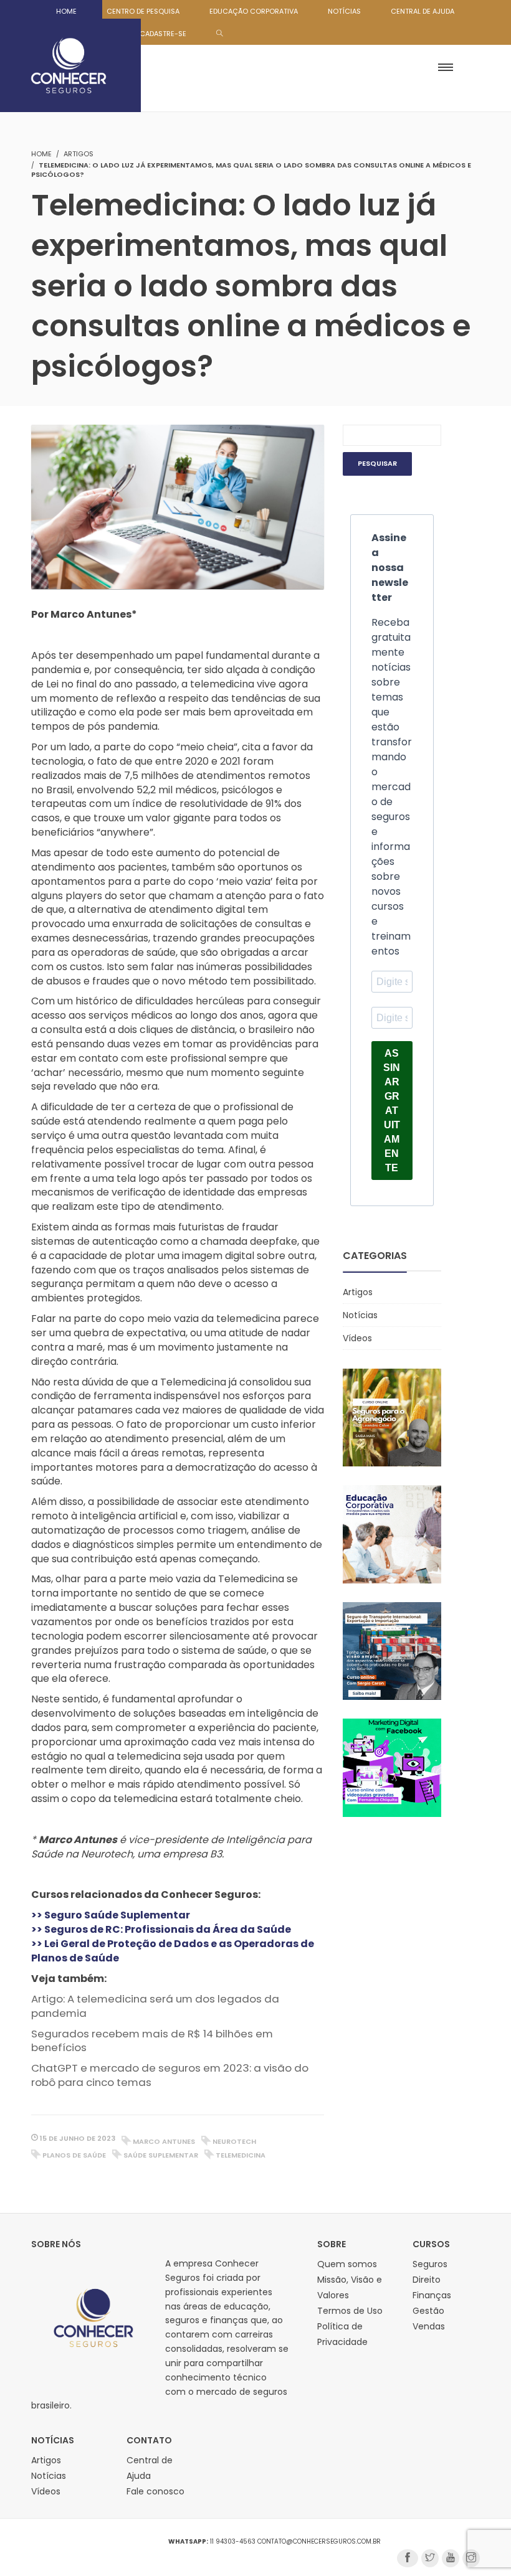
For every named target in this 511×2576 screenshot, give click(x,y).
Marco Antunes (164, 2141)
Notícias (360, 1315)
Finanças (432, 2295)
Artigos (79, 154)
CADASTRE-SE (163, 34)
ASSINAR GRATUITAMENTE (392, 1111)
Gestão (428, 2311)
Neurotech (234, 2141)
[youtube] (451, 2558)
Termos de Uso (350, 2311)
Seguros (430, 2264)
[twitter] (430, 2558)
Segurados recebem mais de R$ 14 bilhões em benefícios (152, 2041)
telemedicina (241, 2155)
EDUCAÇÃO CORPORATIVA (254, 11)
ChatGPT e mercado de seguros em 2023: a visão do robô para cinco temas (170, 2075)
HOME (66, 11)
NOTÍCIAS (344, 11)
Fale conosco (155, 2491)
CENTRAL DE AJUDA (423, 11)
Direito (427, 2280)
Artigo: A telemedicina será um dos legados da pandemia (155, 2006)
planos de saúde (74, 2155)
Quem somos (347, 2264)
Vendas (429, 2326)
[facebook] (408, 2558)
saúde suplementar (161, 2155)
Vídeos (357, 1338)
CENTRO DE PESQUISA (143, 11)
